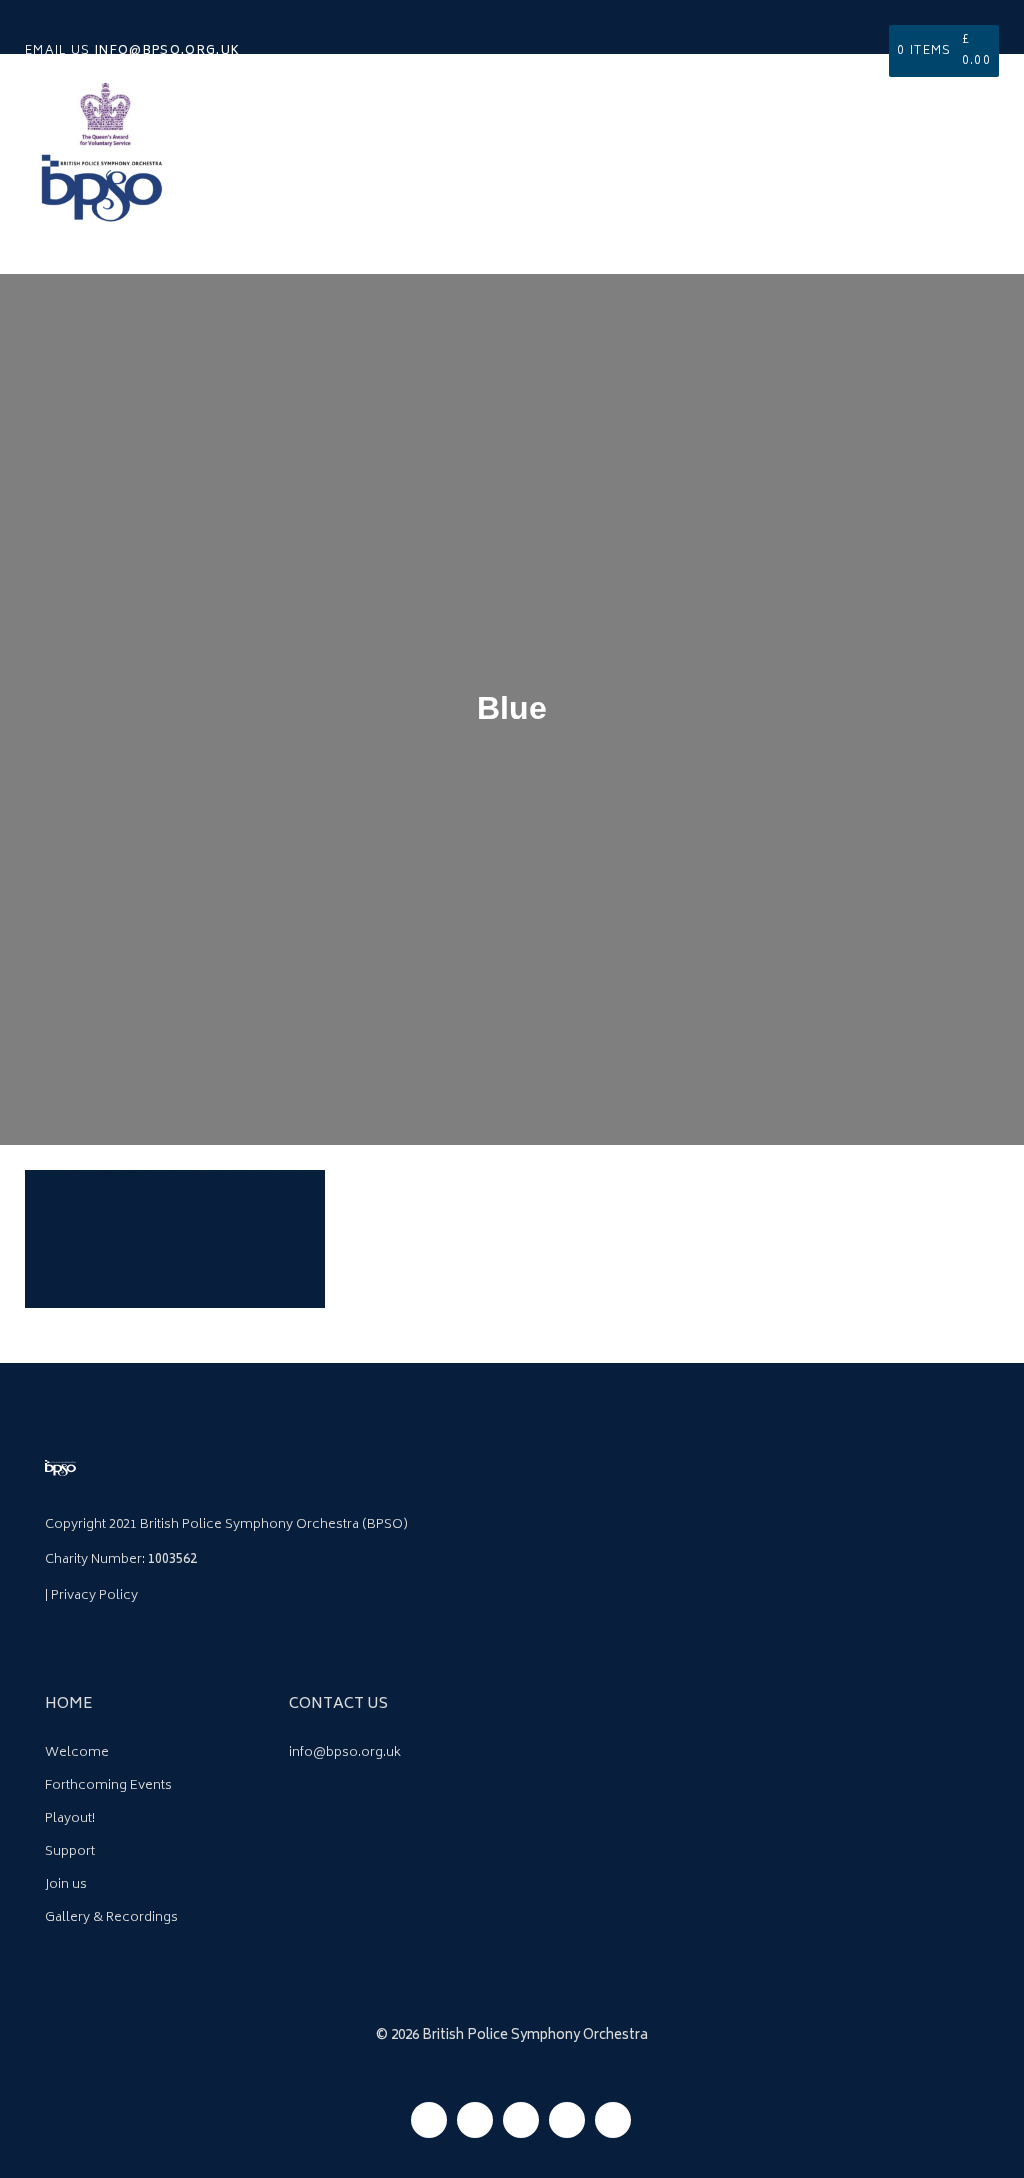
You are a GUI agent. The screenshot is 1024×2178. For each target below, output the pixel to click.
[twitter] (521, 2120)
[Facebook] (429, 2120)
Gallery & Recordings (111, 1918)
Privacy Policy (94, 1596)
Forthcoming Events (108, 1786)
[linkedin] (613, 2120)
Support (70, 1852)
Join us (66, 1885)
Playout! (70, 1819)
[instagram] (475, 2120)
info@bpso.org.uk (345, 1753)
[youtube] (567, 2120)
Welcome (77, 1753)
